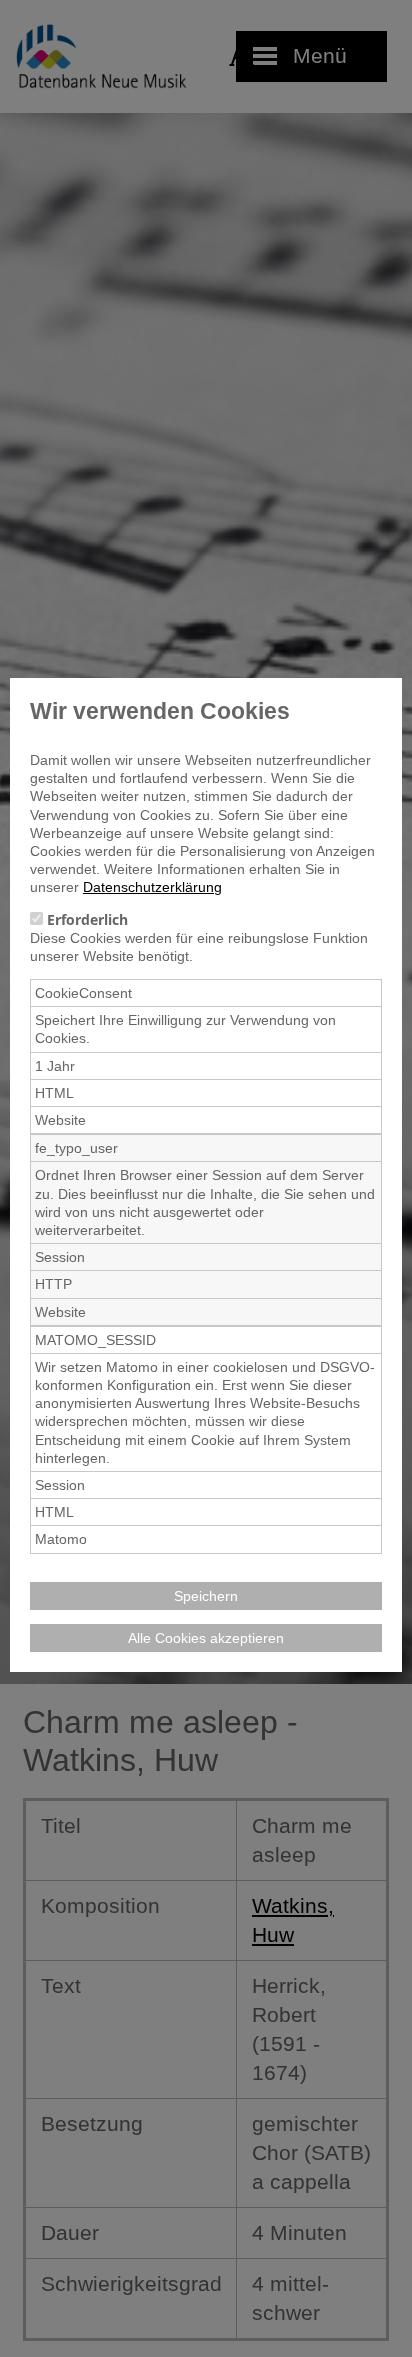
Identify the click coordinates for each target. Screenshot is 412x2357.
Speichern (206, 1596)
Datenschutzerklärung (152, 887)
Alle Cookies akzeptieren (206, 1638)
